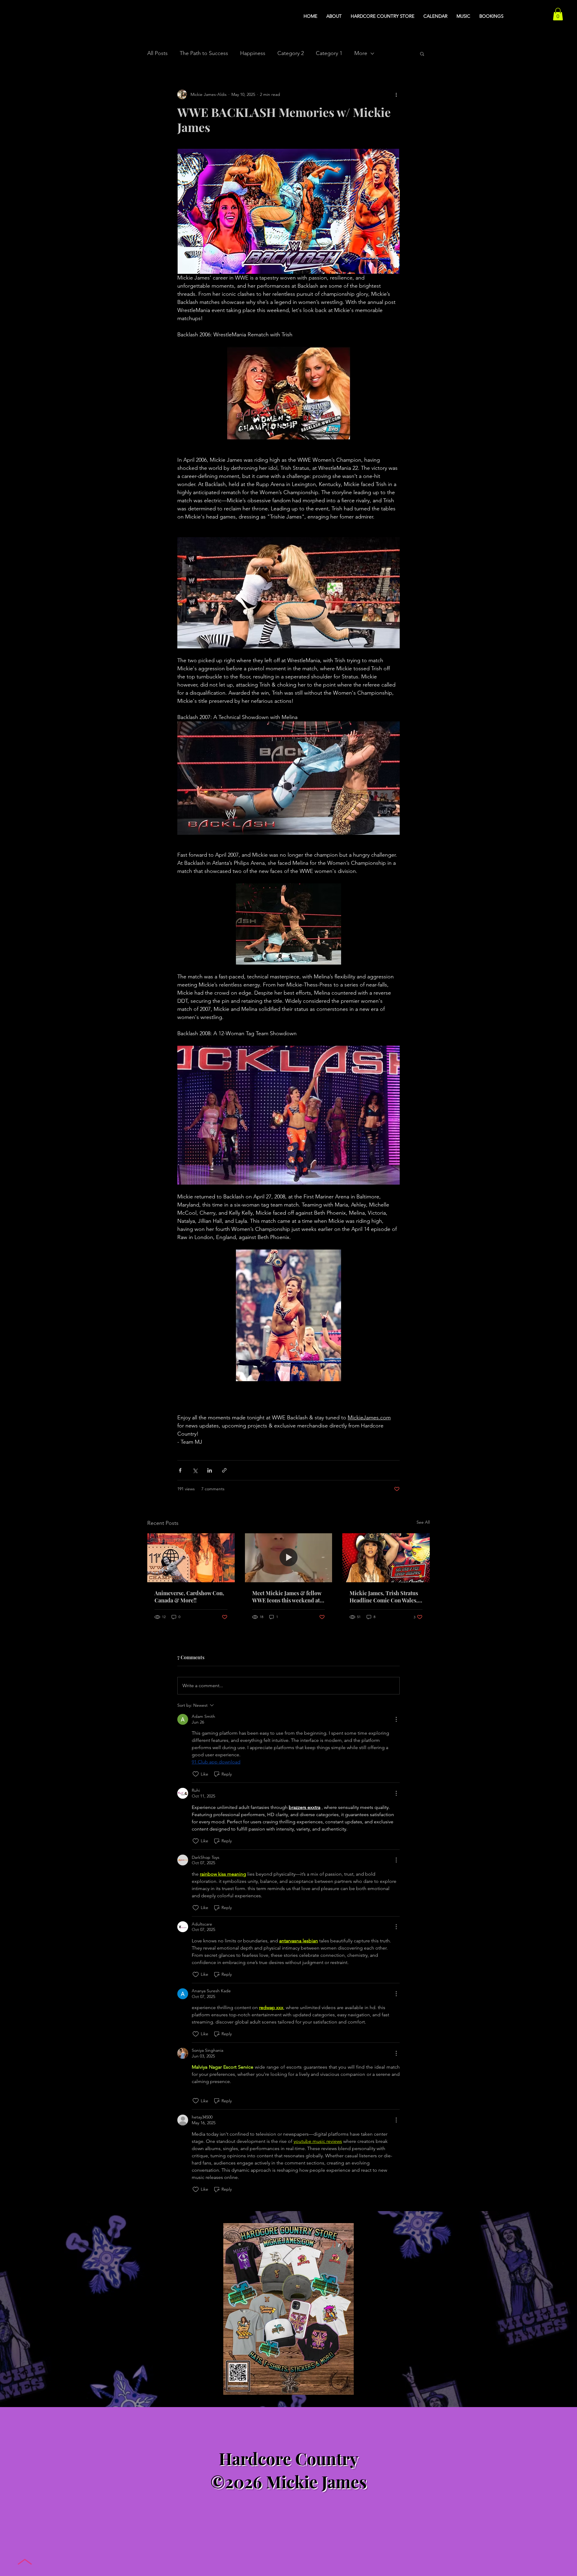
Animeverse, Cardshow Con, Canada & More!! (189, 1597)
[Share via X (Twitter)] (195, 1470)
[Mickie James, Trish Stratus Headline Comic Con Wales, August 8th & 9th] (386, 1558)
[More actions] (396, 94)
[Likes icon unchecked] (196, 1774)
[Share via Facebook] (180, 1470)
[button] (558, 14)
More (361, 53)
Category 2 (291, 53)
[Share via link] (224, 1470)
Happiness (253, 53)
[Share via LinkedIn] (210, 1470)
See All (423, 1522)
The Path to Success (204, 53)
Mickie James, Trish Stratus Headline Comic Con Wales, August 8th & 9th (384, 1597)
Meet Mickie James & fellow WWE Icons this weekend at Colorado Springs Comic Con (288, 1597)
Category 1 (329, 53)
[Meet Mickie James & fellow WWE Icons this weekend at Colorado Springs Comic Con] (289, 1558)
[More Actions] (396, 1719)
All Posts (157, 53)
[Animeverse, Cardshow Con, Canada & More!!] (191, 1558)
